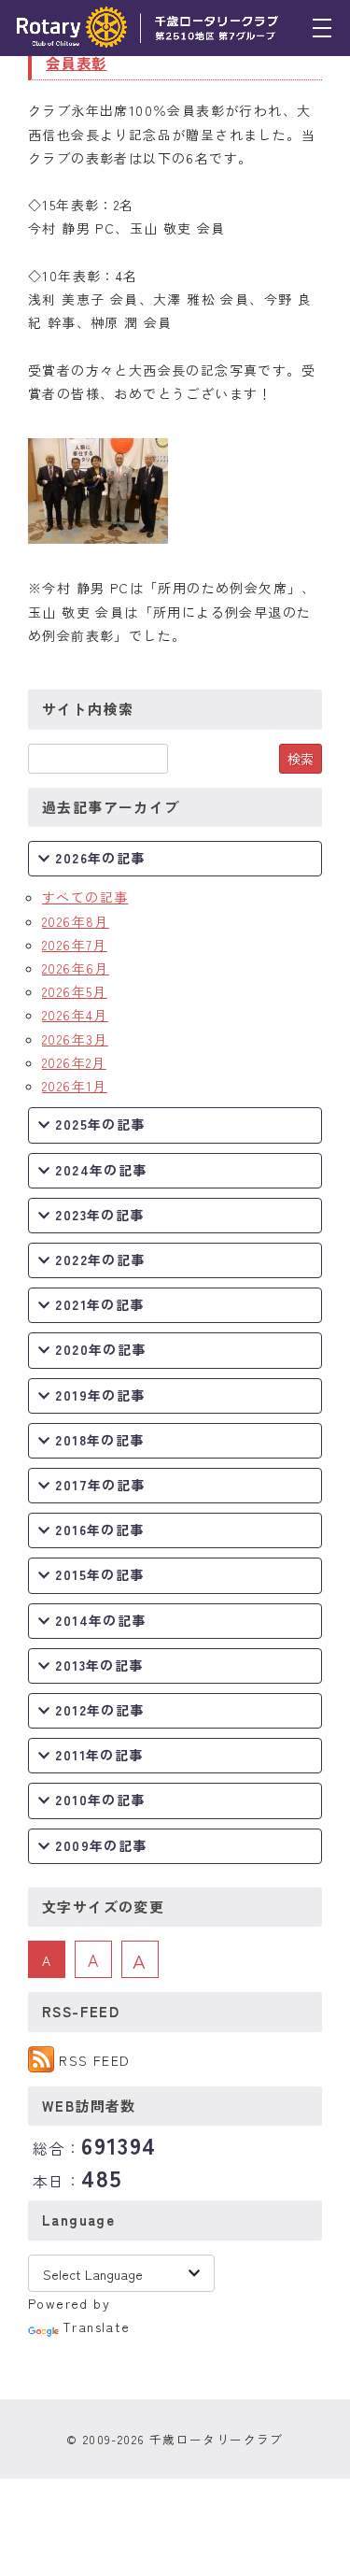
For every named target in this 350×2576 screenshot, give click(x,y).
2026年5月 (75, 991)
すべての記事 (85, 897)
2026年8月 (76, 921)
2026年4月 (75, 1015)
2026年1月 (75, 1086)
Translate (97, 2327)
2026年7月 (75, 945)
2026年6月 (76, 968)
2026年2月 (74, 1062)
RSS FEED (94, 2060)
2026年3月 (75, 1039)
